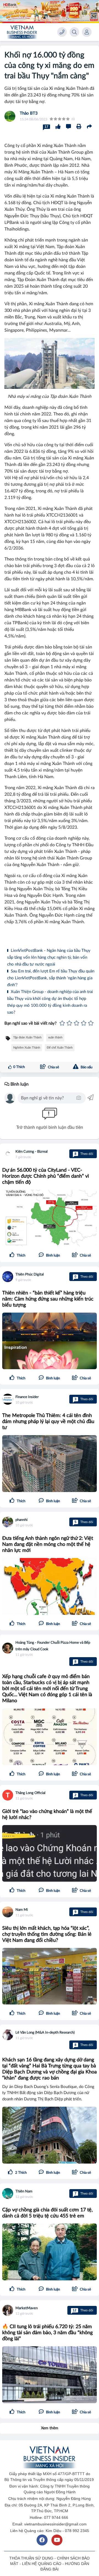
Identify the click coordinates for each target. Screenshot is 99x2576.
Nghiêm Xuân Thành (27, 1048)
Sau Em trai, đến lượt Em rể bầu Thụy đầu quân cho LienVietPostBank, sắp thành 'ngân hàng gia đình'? (51, 978)
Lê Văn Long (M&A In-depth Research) (45, 2033)
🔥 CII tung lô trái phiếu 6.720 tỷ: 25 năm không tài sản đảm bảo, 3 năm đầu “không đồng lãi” (47, 2333)
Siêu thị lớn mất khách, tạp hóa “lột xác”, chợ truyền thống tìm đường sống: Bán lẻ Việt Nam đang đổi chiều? (47, 1934)
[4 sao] (84, 1024)
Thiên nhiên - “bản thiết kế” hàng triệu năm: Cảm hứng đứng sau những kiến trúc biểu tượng (48, 1299)
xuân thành (55, 1037)
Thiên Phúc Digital (30, 1275)
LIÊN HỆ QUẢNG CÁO (42, 2564)
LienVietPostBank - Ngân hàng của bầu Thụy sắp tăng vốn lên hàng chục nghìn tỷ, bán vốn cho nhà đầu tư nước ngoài (49, 957)
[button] (82, 1255)
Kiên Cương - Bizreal (31, 1152)
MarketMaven (27, 2308)
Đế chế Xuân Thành (60, 1048)
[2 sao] (69, 1024)
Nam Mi (22, 1910)
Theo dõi (84, 1154)
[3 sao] (76, 1024)
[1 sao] (62, 1024)
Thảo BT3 (29, 113)
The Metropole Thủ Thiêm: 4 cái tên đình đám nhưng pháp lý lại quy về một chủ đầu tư (48, 1422)
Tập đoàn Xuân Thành (27, 1037)
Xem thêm (50, 2428)
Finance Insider (27, 1397)
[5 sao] (91, 1024)
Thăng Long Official (30, 1793)
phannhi (21, 1520)
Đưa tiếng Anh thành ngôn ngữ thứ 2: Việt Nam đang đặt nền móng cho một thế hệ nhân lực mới (48, 1545)
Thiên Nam (24, 2191)
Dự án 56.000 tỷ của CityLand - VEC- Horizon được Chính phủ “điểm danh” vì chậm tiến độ (46, 1176)
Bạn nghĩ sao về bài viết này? (31, 1023)
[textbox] (48, 1098)
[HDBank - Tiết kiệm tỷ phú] (50, 12)
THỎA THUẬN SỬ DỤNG (31, 2558)
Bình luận (19, 1084)
